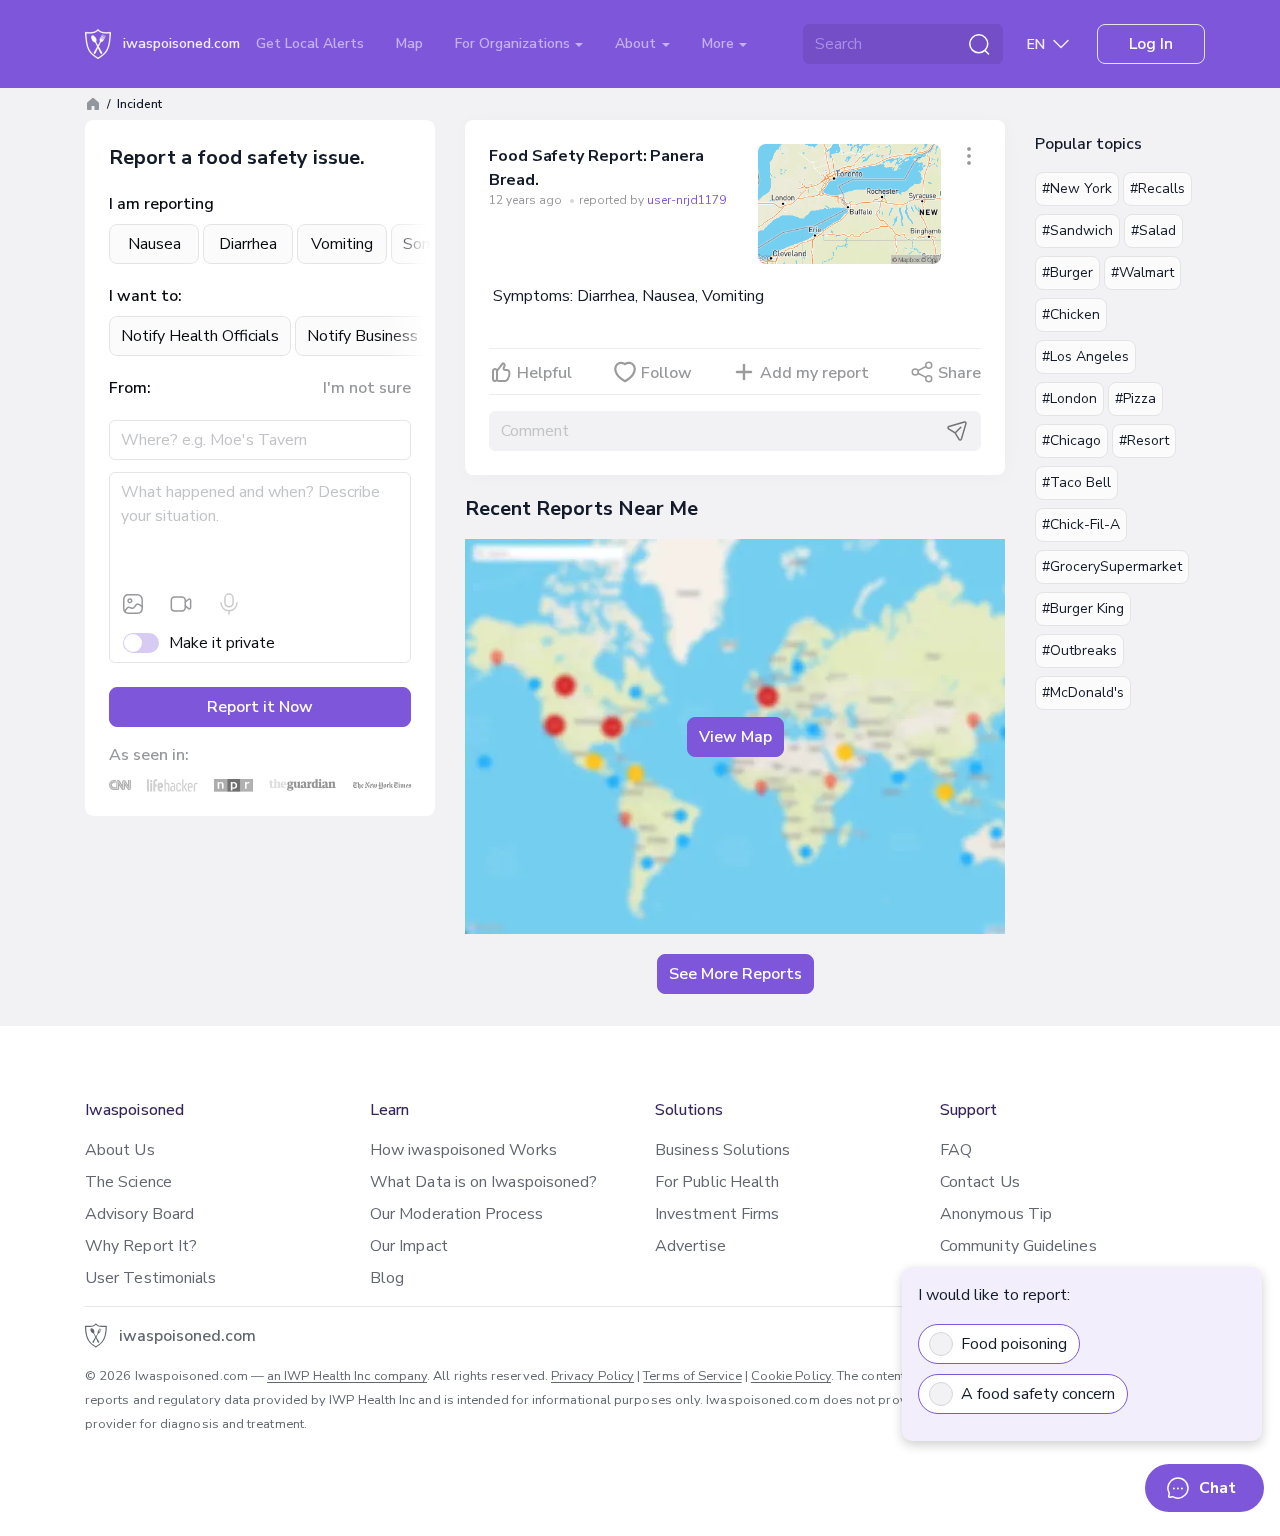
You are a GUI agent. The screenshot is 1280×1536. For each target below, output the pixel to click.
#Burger (1067, 272)
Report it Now (260, 707)
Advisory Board (139, 1214)
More (720, 43)
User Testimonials (150, 1278)
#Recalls (1157, 188)
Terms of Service (692, 1376)
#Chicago (1071, 440)
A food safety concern (1038, 1394)
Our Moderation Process (456, 1214)
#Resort (1144, 440)
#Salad (1153, 230)
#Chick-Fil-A (1081, 524)
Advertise (690, 1246)
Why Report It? (141, 1246)
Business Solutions (722, 1150)
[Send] (957, 431)
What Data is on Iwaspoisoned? (483, 1182)
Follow (666, 373)
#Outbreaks (1079, 650)
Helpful (544, 373)
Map (409, 43)
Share (959, 373)
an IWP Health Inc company (347, 1376)
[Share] (969, 156)
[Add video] (181, 604)
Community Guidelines (1018, 1246)
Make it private (222, 643)
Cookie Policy (791, 1376)
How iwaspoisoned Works (463, 1150)
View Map (735, 737)
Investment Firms (717, 1214)
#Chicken (1071, 314)
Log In (1151, 44)
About (637, 43)
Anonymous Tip (996, 1214)
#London (1069, 398)
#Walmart (1142, 272)
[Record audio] (229, 604)
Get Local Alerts (310, 43)
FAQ (956, 1150)
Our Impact (409, 1246)
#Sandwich (1077, 230)
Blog (387, 1278)
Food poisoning (1014, 1344)
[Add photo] (133, 604)
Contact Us (980, 1182)
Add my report (814, 373)
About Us (120, 1150)
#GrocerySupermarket (1112, 566)
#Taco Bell (1076, 482)
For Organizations (514, 43)
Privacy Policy (592, 1376)
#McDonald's (1083, 692)
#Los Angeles (1085, 356)
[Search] (979, 44)
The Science (128, 1182)
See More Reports (735, 974)
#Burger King (1083, 608)
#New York (1077, 188)
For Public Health (717, 1182)
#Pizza (1135, 398)
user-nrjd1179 (686, 200)
